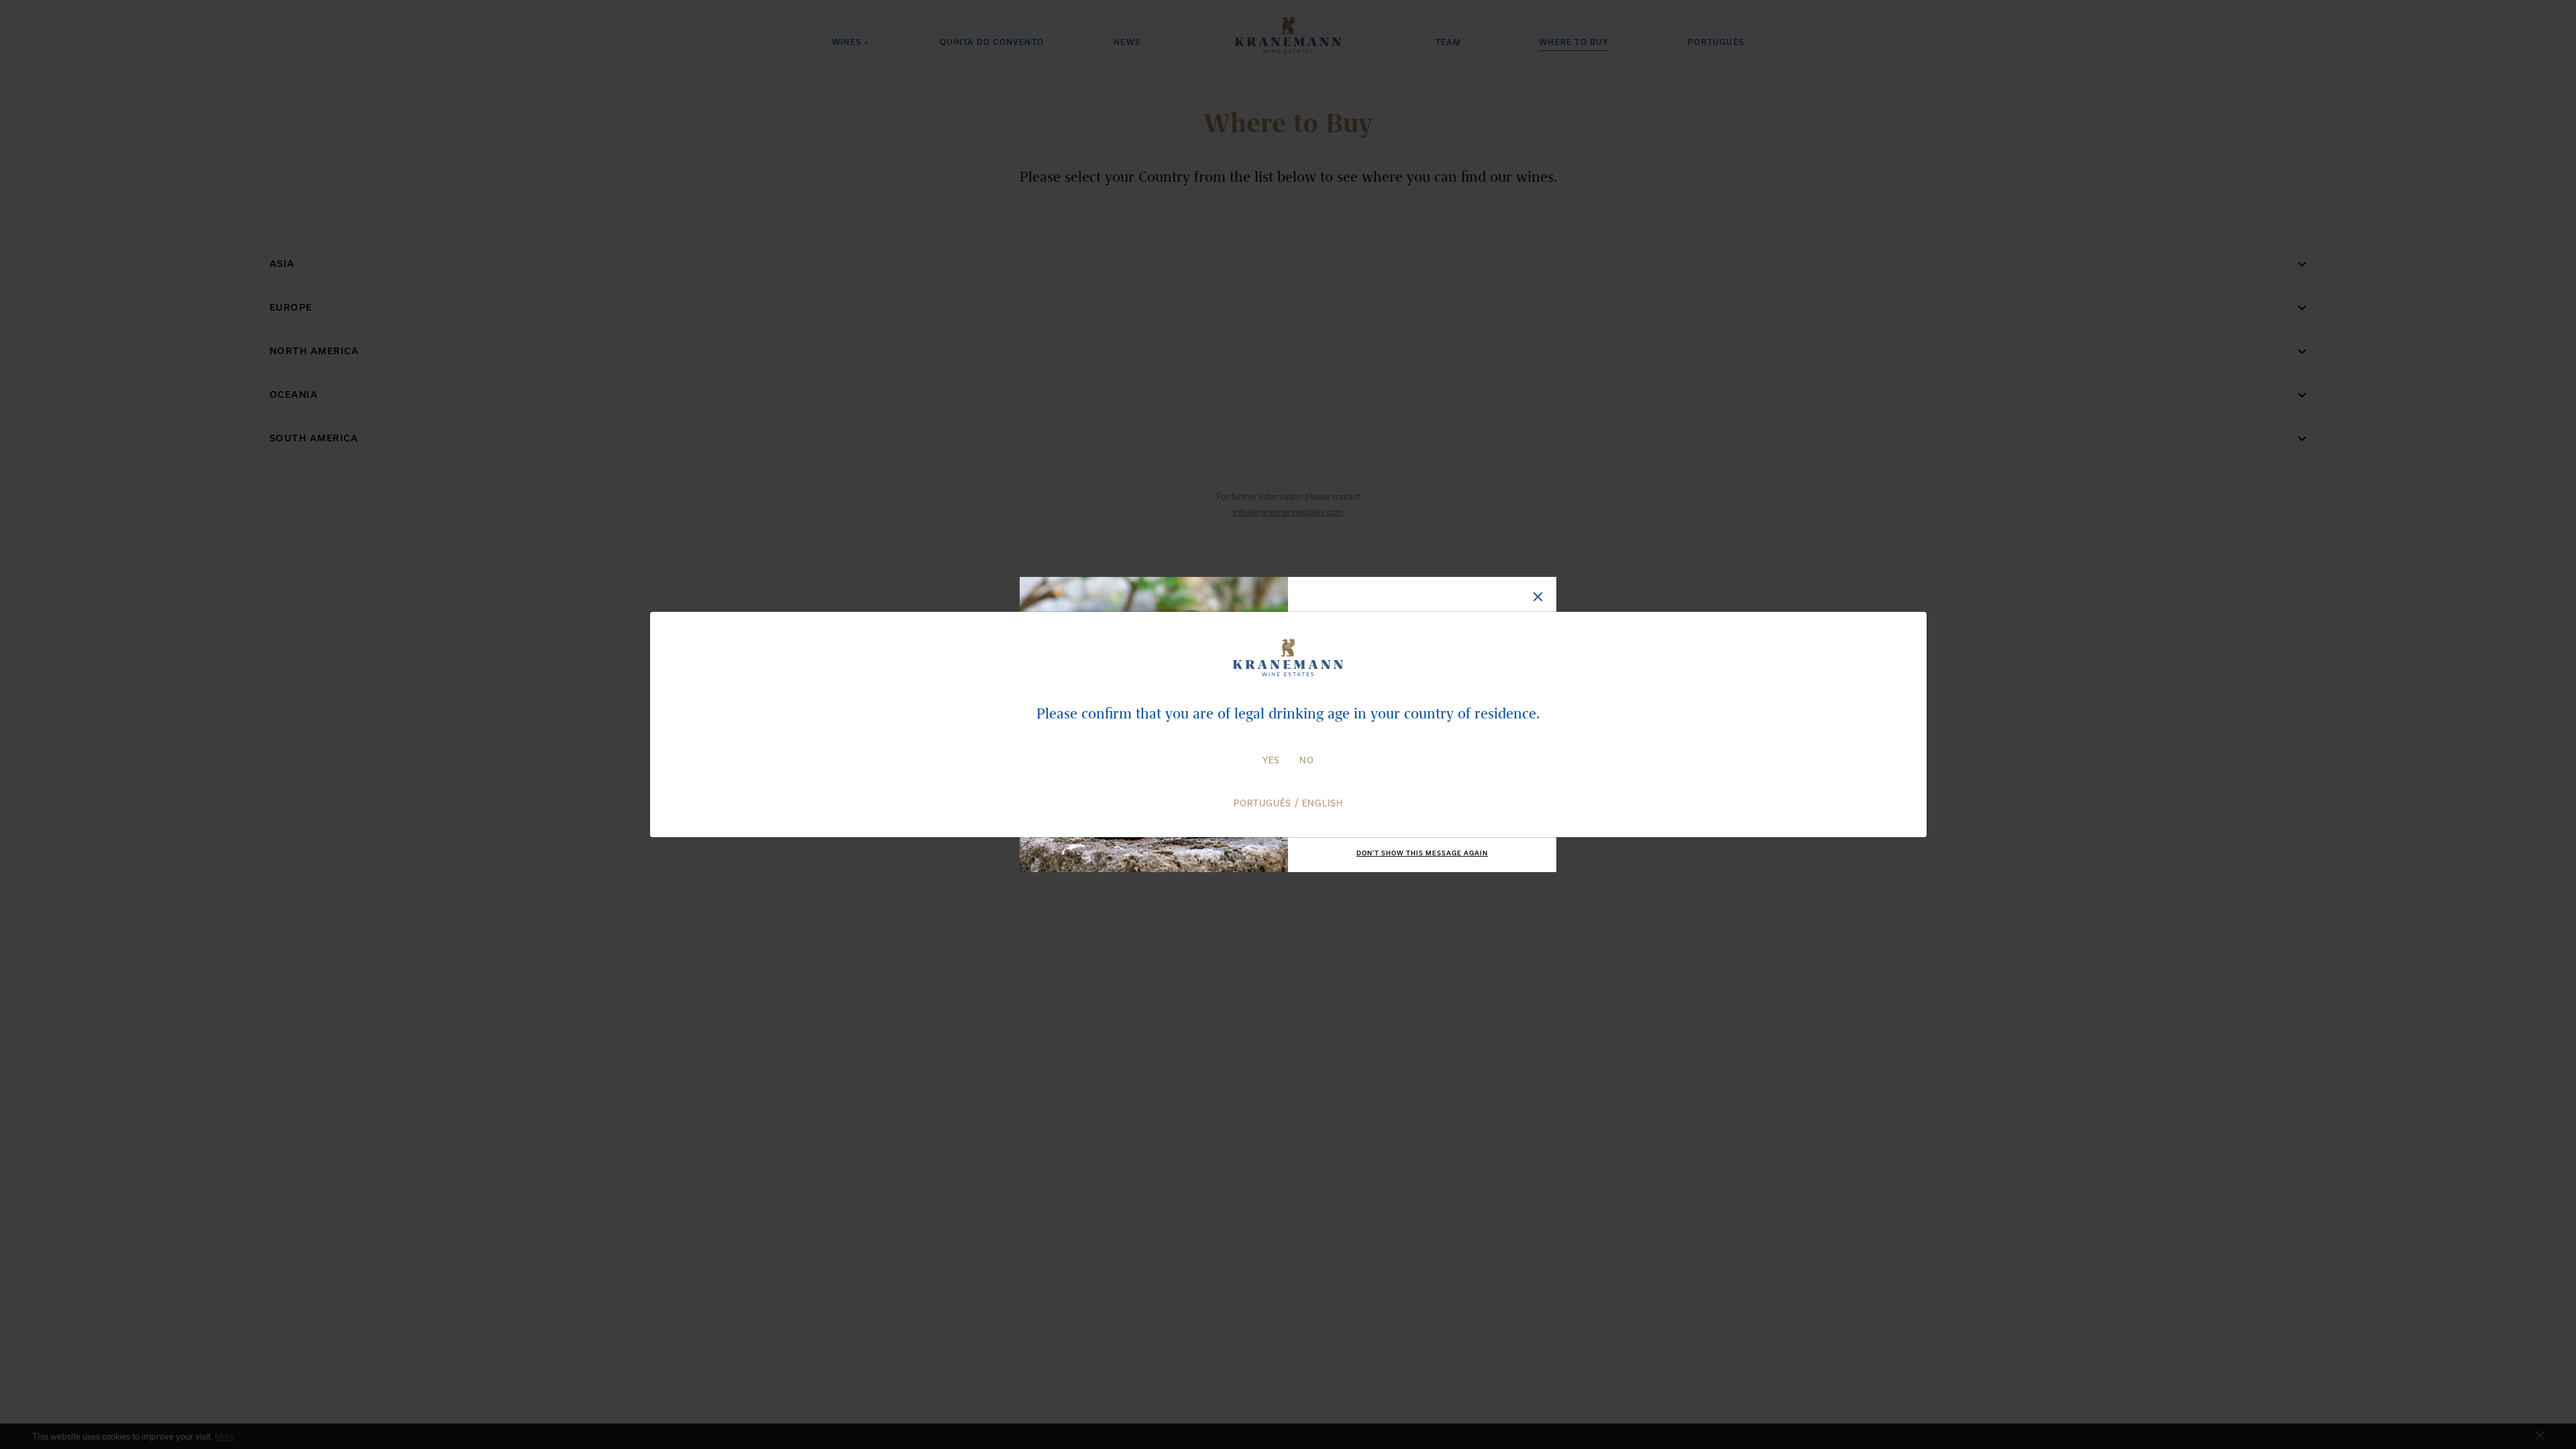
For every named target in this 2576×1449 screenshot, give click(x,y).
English (1323, 803)
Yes (1271, 760)
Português (1263, 803)
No (1307, 760)
